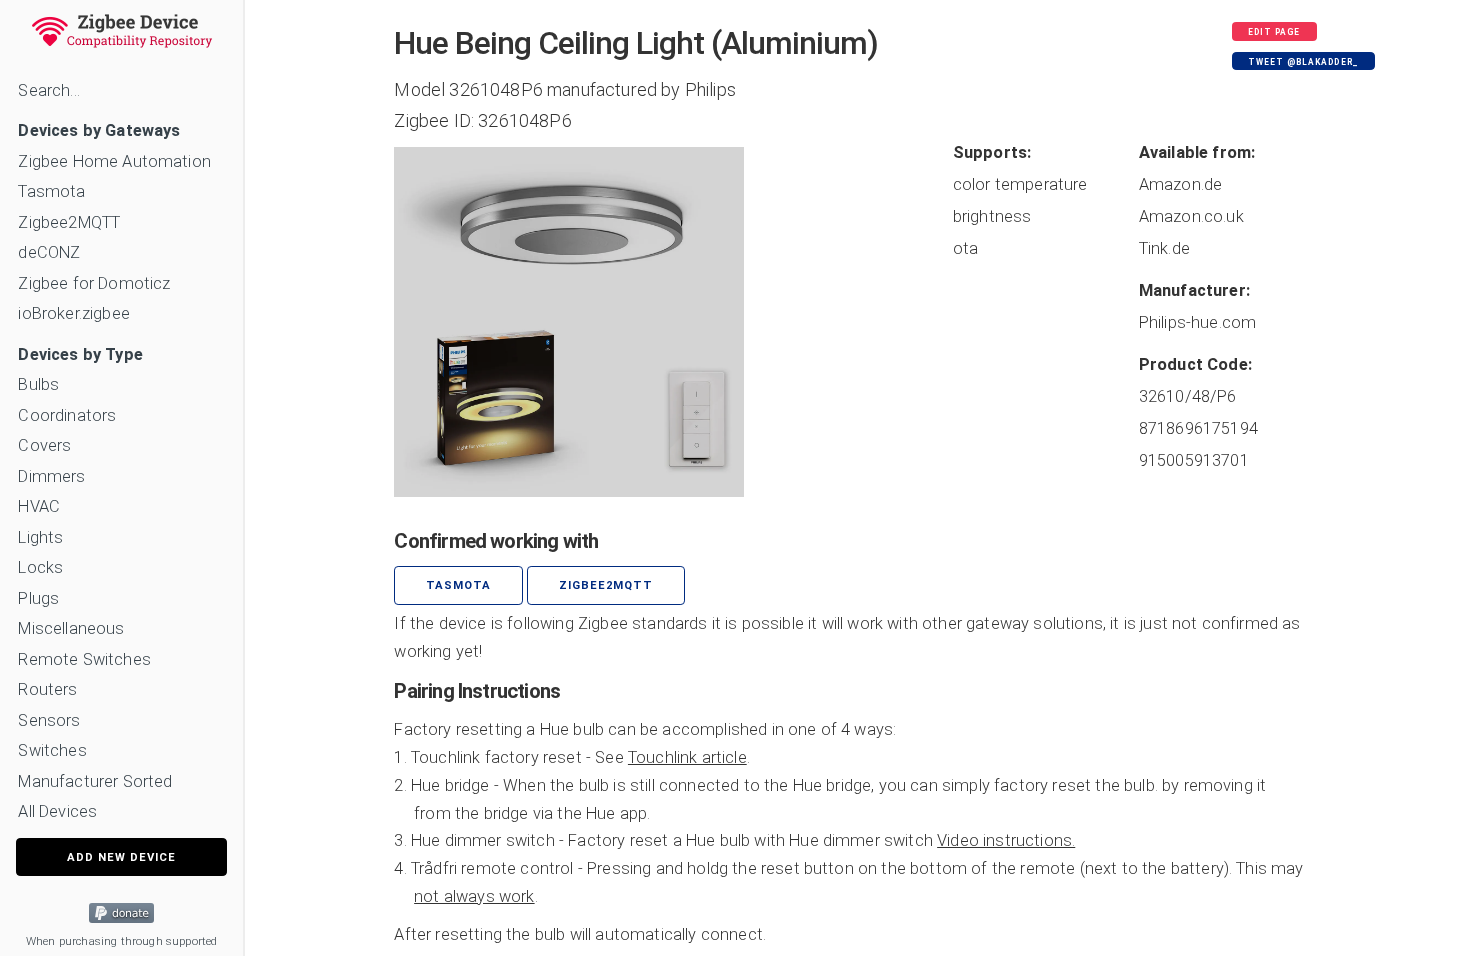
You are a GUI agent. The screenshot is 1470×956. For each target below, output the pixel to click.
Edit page (1274, 32)
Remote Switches (84, 659)
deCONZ (49, 252)
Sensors (49, 720)
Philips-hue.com (1197, 322)
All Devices (57, 811)
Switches (52, 750)
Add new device (121, 857)
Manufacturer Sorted (95, 781)
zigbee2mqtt (606, 585)
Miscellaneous (71, 628)
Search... (48, 90)
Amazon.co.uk (1191, 216)
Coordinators (67, 415)
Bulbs (38, 384)
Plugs (38, 598)
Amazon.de (1180, 184)
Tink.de (1164, 248)
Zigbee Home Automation (114, 161)
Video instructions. (1006, 840)
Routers (47, 689)
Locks (40, 567)
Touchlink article (687, 757)
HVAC (39, 506)
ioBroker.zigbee (73, 313)
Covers (44, 445)
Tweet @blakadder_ (1303, 62)
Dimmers (51, 476)
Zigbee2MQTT (69, 222)
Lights (40, 537)
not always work (474, 896)
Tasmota (51, 191)
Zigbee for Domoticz (94, 283)
